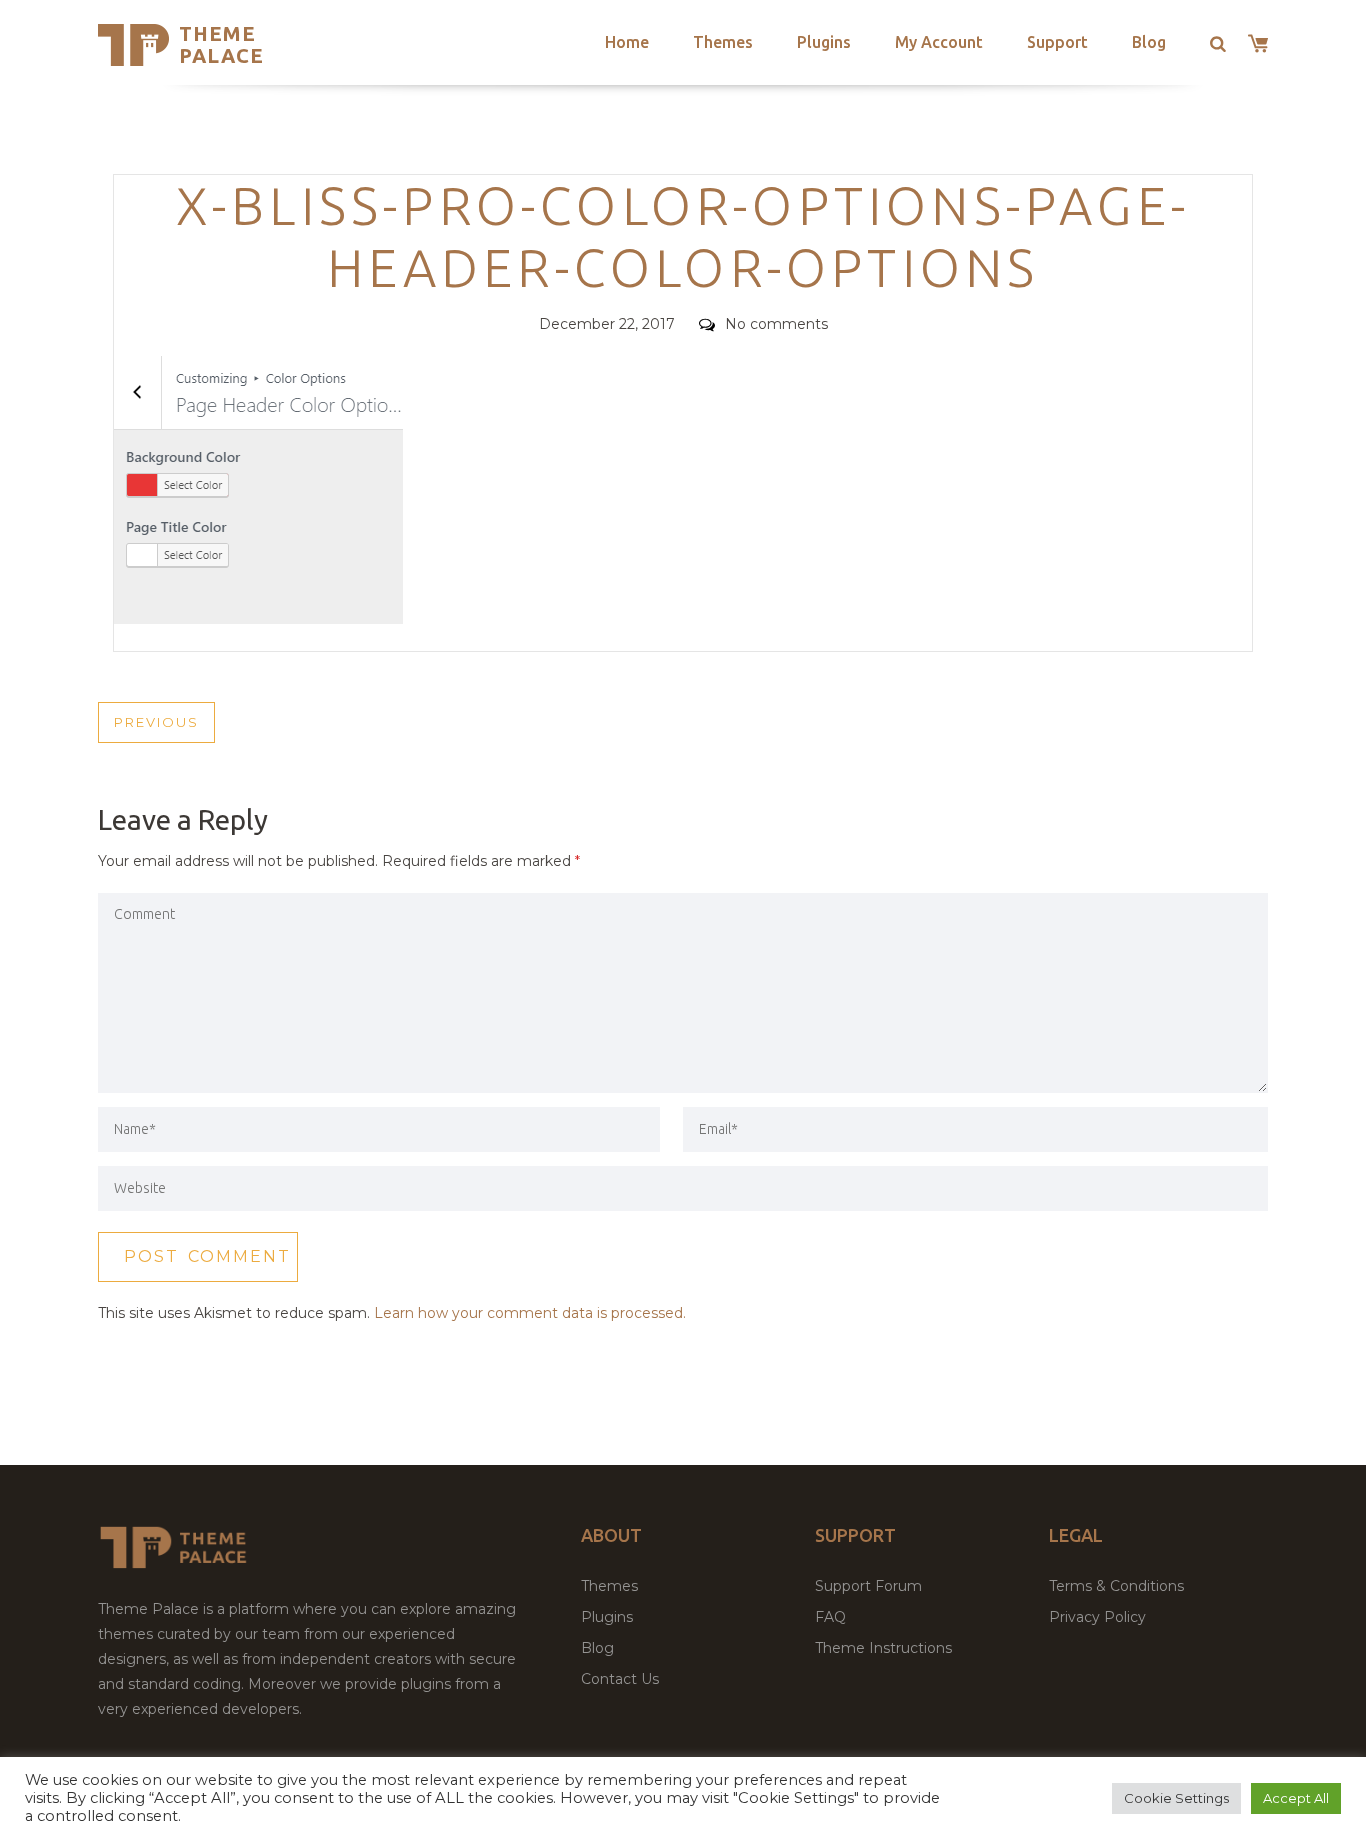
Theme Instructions (883, 1648)
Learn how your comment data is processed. (530, 1313)
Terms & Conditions (1116, 1586)
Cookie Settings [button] (1176, 1798)
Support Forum (868, 1586)
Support (1057, 42)
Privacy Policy (1097, 1617)
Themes (723, 42)
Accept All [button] (1296, 1798)
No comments (776, 324)
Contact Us (620, 1679)
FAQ (830, 1617)
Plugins (824, 42)
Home (627, 42)
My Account (939, 42)
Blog (1149, 42)
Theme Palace (221, 44)
